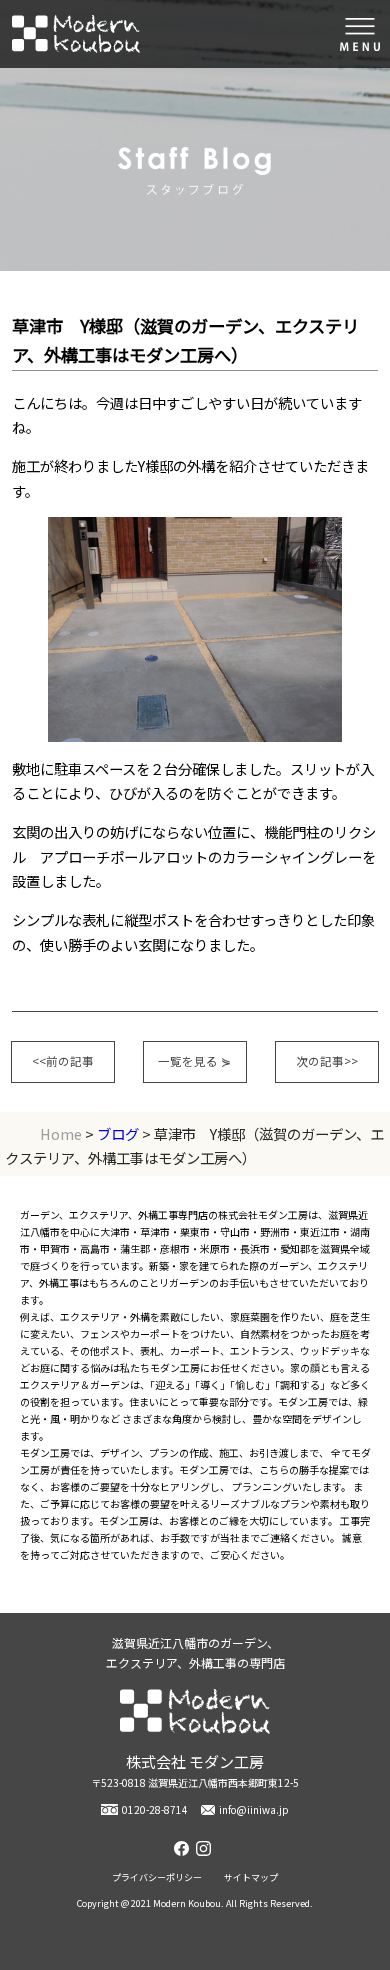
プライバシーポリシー (157, 1877)
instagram (206, 1848)
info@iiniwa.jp (254, 1809)
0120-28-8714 (155, 1809)
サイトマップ (251, 1877)
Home (61, 1133)
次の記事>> (327, 1061)
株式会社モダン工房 (76, 34)
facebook (184, 1848)
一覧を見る (194, 1061)
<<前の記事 (63, 1061)
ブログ (118, 1133)
